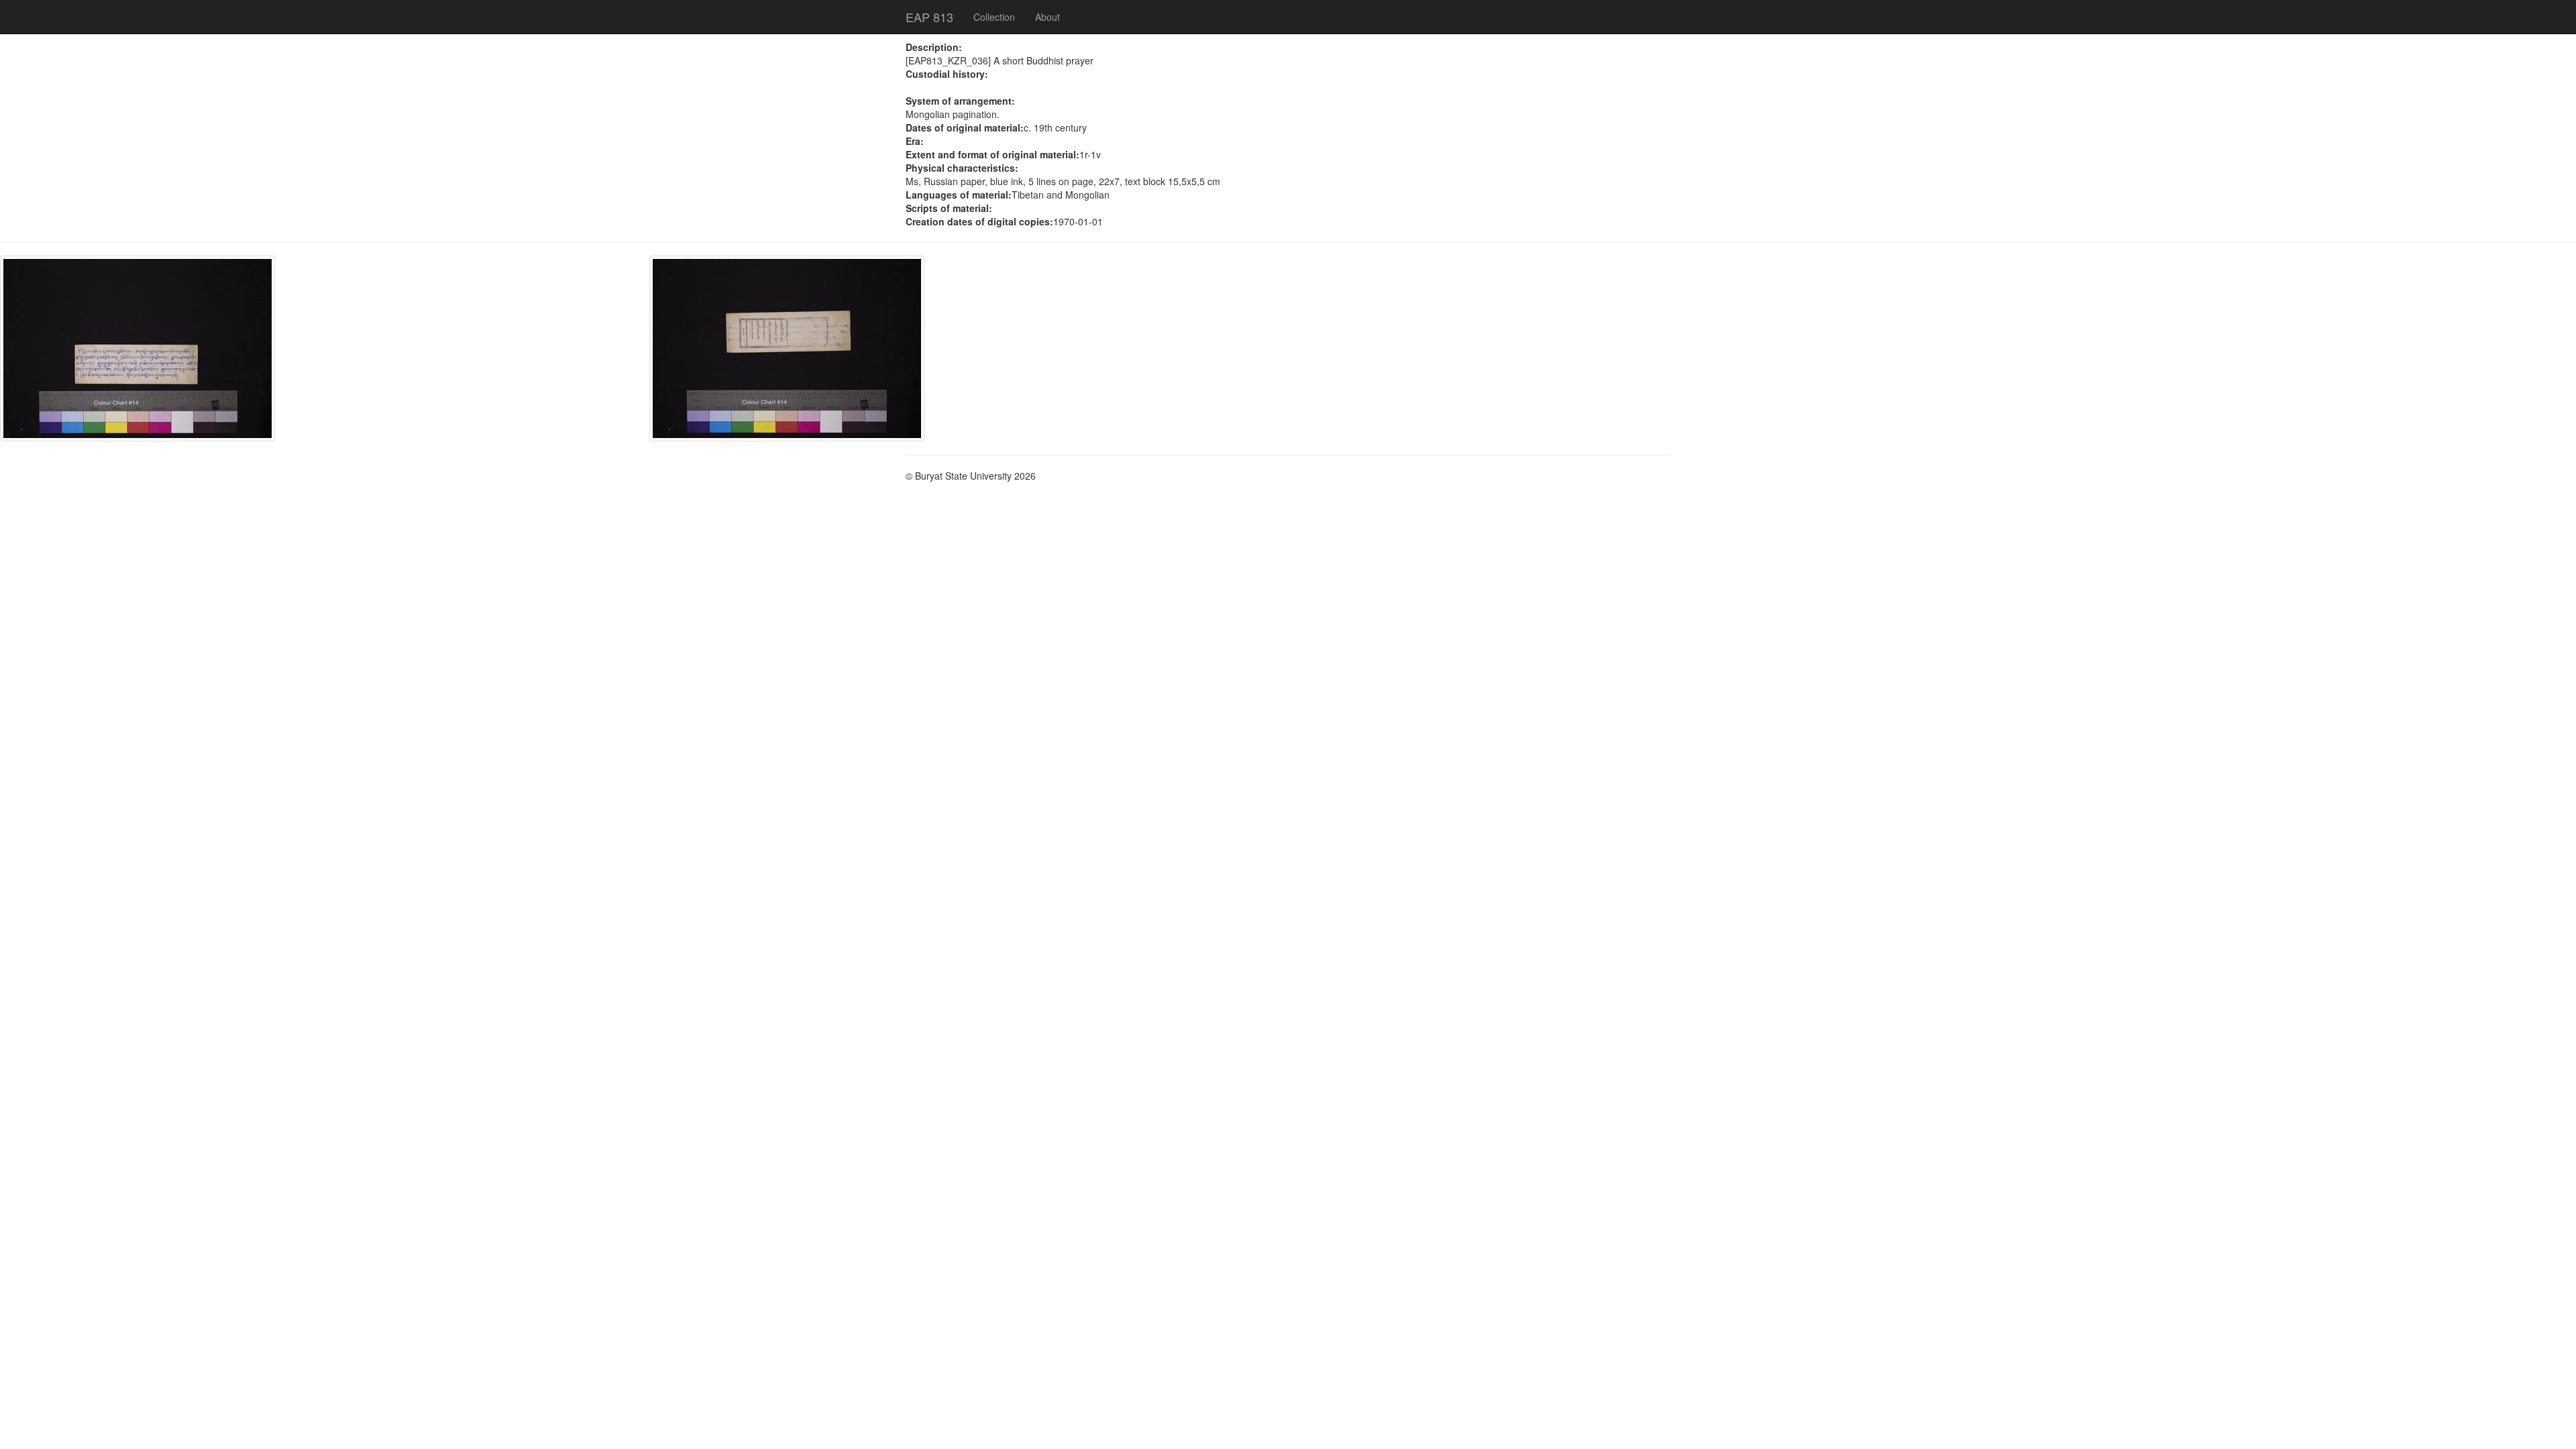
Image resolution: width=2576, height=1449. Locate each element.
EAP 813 (929, 17)
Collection (994, 17)
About (1048, 17)
